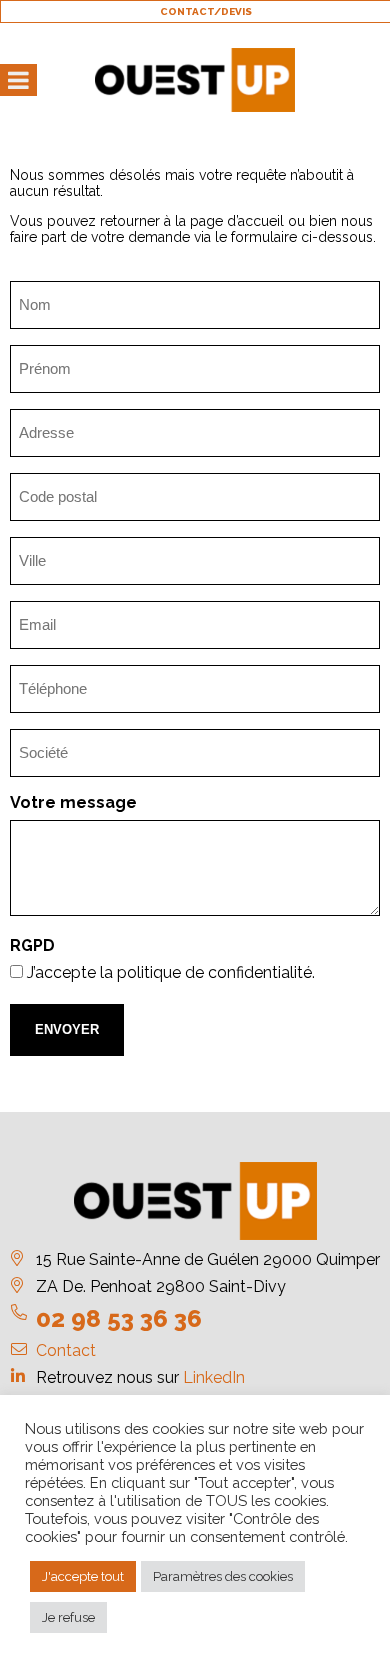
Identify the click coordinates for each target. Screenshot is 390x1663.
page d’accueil (237, 221)
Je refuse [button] (68, 1617)
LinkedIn (214, 1377)
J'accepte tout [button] (83, 1576)
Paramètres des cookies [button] (223, 1576)
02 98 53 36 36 (119, 1318)
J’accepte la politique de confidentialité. (171, 972)
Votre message (73, 802)
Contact (66, 1350)
